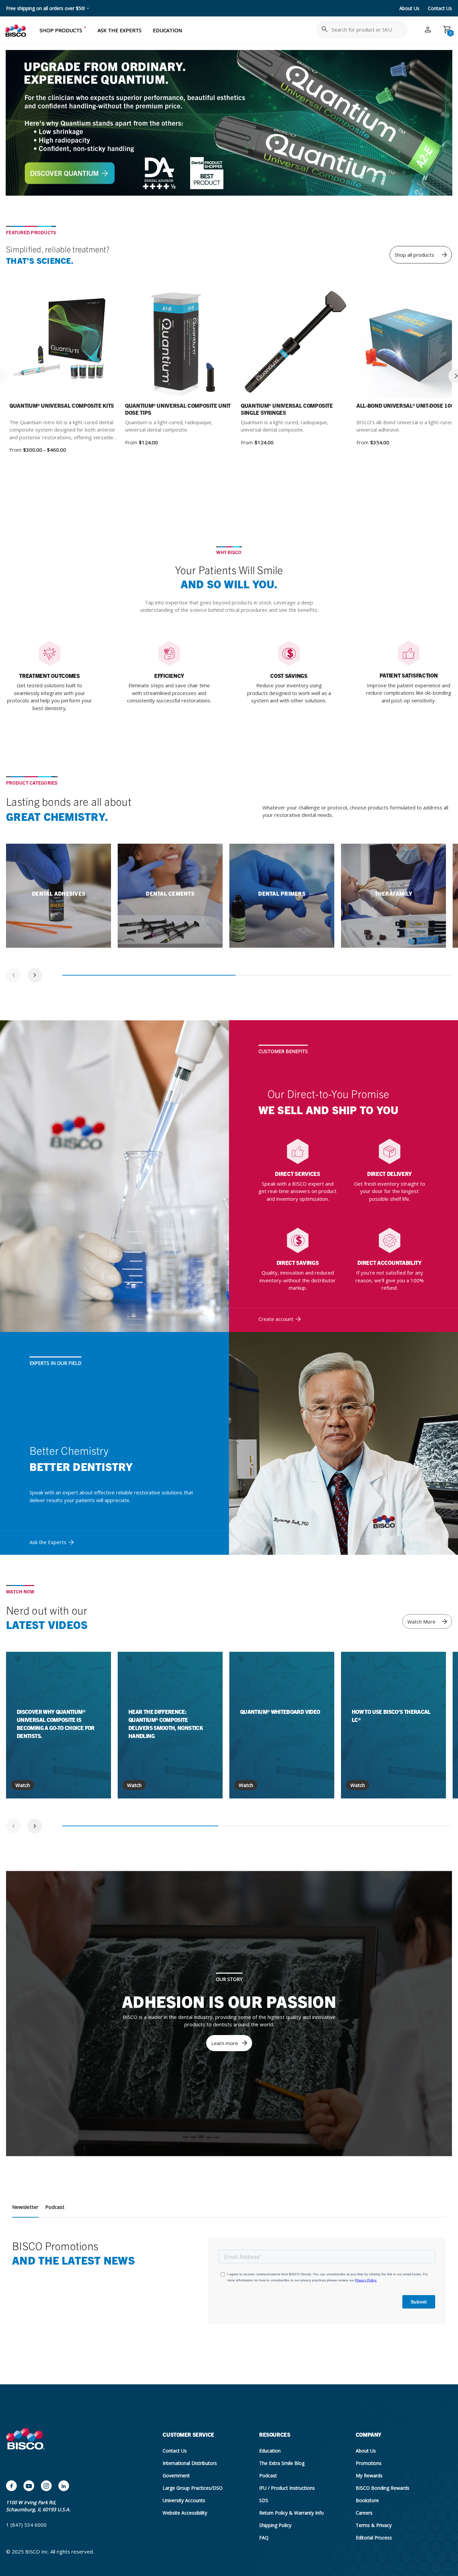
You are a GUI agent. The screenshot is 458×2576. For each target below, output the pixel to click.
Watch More (421, 1622)
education (167, 30)
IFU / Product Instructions (287, 2488)
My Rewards (369, 2475)
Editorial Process (374, 2538)
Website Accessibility (185, 2513)
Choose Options (82, 344)
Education (270, 2451)
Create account (276, 1319)
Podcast (55, 2207)
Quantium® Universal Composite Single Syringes (287, 409)
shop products (61, 30)
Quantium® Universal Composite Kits (62, 405)
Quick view (40, 344)
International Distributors (190, 2463)
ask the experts (120, 30)
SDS (264, 2500)
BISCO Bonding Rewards (383, 2488)
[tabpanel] (59, 896)
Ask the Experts (48, 1542)
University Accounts (184, 2500)
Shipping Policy (275, 2525)
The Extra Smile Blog (282, 2463)
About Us (409, 8)
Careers (364, 2513)
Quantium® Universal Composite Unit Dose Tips (178, 409)
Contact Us (440, 8)
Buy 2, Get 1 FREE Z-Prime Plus (40, 8)
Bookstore (367, 2500)
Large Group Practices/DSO (193, 2488)
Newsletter (25, 2207)
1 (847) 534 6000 (26, 2525)
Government (176, 2475)
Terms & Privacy (374, 2525)
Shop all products (414, 255)
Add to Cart (429, 344)
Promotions (369, 2463)
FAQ (264, 2538)
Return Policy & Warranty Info (292, 2513)
